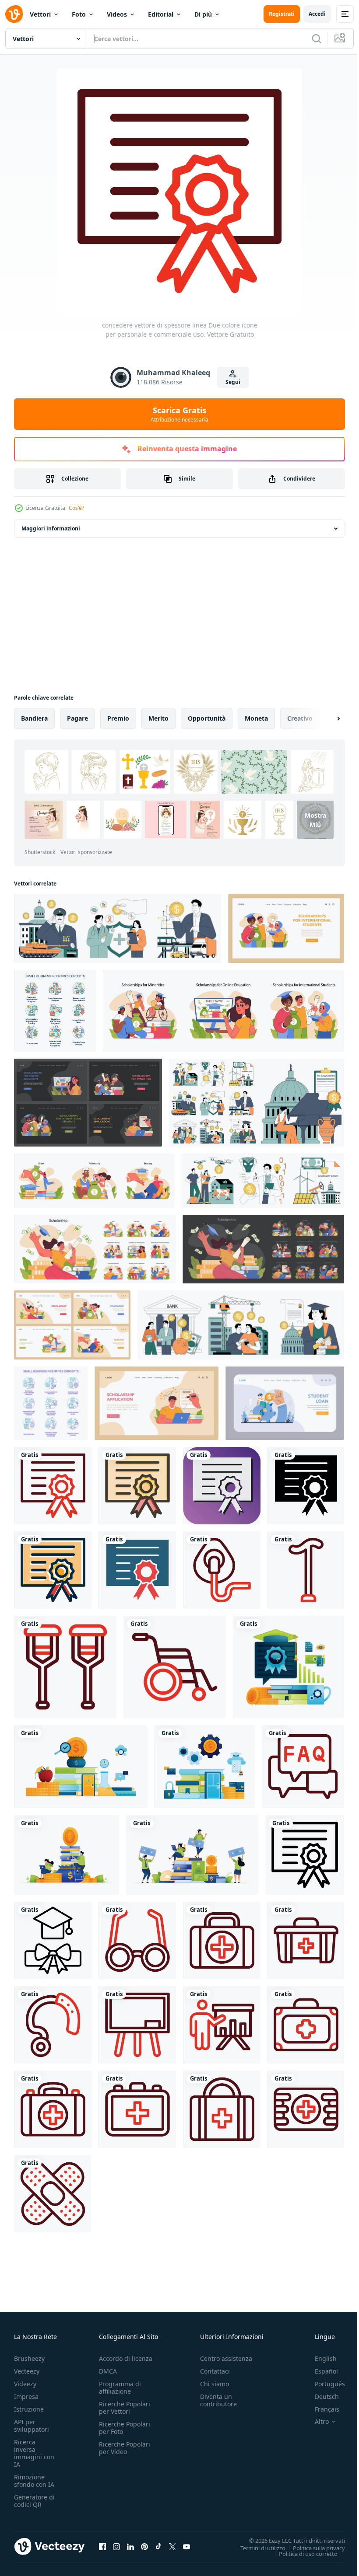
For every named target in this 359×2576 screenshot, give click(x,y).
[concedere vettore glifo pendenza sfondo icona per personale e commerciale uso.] (222, 1486)
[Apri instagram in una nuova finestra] (116, 2546)
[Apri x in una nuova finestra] (172, 2546)
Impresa (26, 2396)
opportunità (207, 718)
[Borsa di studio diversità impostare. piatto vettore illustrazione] (223, 1011)
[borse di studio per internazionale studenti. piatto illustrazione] (286, 928)
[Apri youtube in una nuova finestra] (187, 2546)
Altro (315, 2422)
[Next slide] (324, 718)
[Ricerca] (317, 38)
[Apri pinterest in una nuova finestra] (144, 2546)
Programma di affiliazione (120, 2388)
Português (323, 2384)
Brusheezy (29, 2358)
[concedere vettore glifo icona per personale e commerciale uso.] (306, 1486)
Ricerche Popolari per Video (125, 2448)
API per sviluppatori (32, 2426)
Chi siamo (215, 2384)
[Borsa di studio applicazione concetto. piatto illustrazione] (157, 1403)
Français (320, 2409)
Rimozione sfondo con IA (34, 2481)
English (319, 2358)
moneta (256, 718)
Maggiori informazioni (51, 528)
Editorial (161, 14)
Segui (233, 382)
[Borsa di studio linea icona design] (53, 1940)
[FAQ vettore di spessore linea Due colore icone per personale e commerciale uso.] (303, 1767)
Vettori (40, 14)
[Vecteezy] (14, 14)
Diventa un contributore (218, 2400)
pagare (77, 718)
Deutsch (320, 2396)
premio (118, 718)
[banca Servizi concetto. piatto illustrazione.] (285, 1403)
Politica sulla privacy (312, 2548)
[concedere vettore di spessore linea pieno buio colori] (53, 1570)
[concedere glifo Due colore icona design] (137, 1570)
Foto (79, 14)
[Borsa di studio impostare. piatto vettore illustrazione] (95, 1249)
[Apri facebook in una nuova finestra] (102, 2546)
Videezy (25, 2384)
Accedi (317, 14)
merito (158, 718)
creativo (300, 718)
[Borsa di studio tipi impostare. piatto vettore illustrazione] (94, 1181)
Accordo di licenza (126, 2358)
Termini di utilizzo (256, 2548)
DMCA (108, 2371)
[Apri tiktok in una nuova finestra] (158, 2546)
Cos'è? (76, 508)
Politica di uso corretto (302, 2553)
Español (320, 2371)
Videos (117, 14)
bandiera (34, 718)
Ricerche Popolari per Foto (125, 2428)
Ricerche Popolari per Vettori (125, 2408)
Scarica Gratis (179, 414)
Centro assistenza (226, 2358)
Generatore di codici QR (34, 2501)
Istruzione (29, 2409)
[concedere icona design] (305, 1855)
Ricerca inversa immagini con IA (34, 2453)
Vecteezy (27, 2371)
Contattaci (215, 2371)
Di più (203, 14)
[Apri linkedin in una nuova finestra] (130, 2546)
